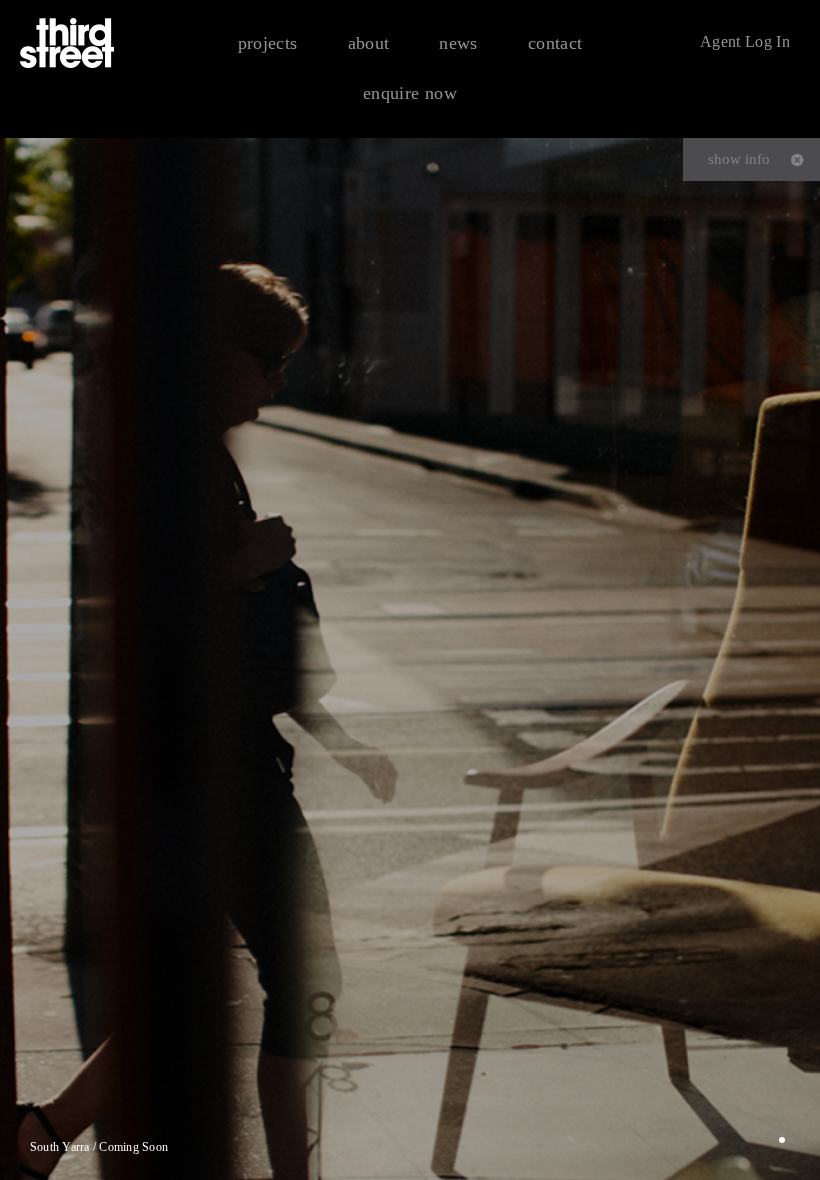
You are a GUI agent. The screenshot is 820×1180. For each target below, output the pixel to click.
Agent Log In (745, 41)
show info (739, 159)
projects (268, 43)
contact (555, 43)
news (458, 43)
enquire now (410, 93)
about (369, 43)
